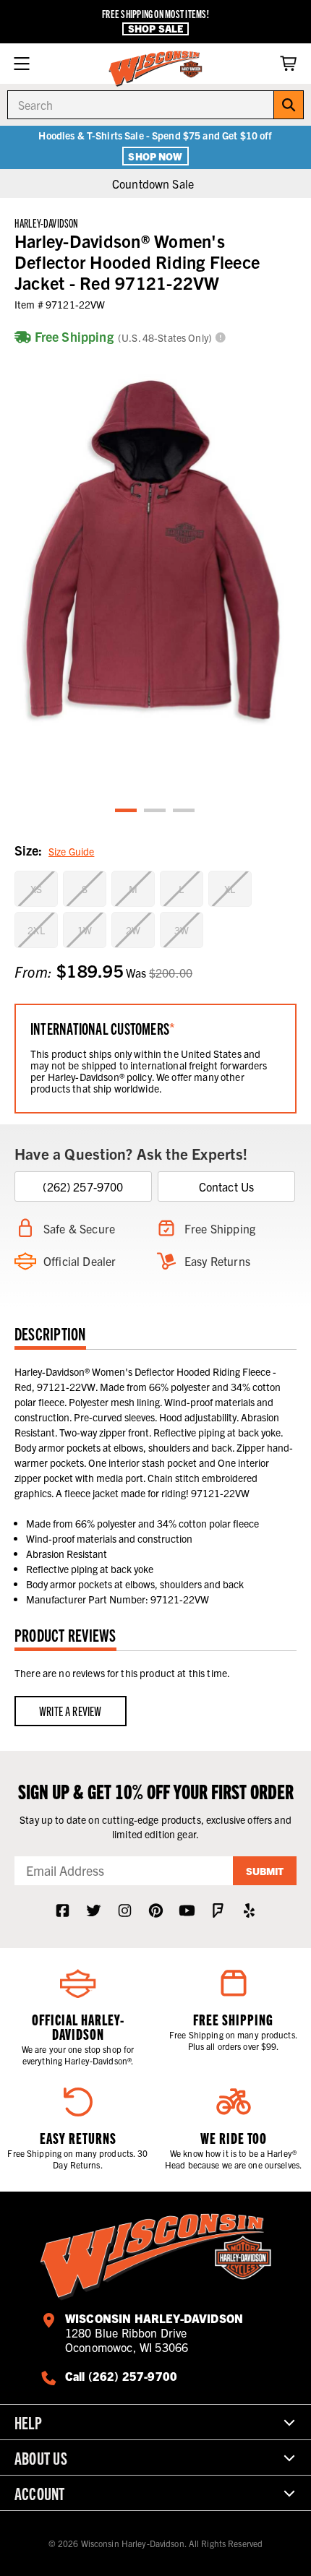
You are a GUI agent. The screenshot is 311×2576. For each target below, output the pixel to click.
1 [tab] (127, 811)
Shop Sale (155, 29)
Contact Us (227, 1186)
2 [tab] (155, 811)
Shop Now (155, 156)
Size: (54, 850)
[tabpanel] (155, 550)
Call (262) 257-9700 (121, 2376)
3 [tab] (184, 811)
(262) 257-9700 (83, 1186)
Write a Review (71, 1711)
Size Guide (71, 851)
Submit (265, 1871)
